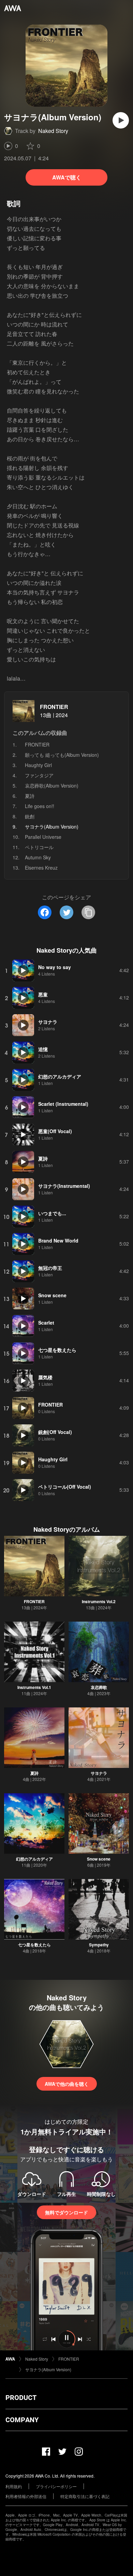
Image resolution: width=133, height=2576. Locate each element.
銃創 (30, 816)
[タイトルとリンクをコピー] (88, 912)
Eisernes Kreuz (41, 868)
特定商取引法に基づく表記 (85, 2496)
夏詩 (30, 796)
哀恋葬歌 (99, 1687)
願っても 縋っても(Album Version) (62, 755)
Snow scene (99, 1859)
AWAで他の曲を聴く (67, 2084)
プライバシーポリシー (56, 2486)
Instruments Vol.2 (99, 1601)
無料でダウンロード (66, 2212)
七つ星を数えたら (34, 1945)
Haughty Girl (38, 765)
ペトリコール (39, 847)
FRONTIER (54, 707)
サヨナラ (99, 1773)
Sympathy (99, 1945)
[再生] (121, 120)
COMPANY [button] (22, 2420)
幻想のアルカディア (34, 1859)
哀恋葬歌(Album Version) (52, 786)
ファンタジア (39, 775)
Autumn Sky (38, 857)
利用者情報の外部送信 (26, 2496)
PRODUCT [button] (21, 2398)
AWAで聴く (67, 177)
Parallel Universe (43, 837)
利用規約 (14, 2486)
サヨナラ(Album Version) (48, 2369)
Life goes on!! (40, 806)
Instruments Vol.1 (34, 1687)
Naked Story (53, 131)
